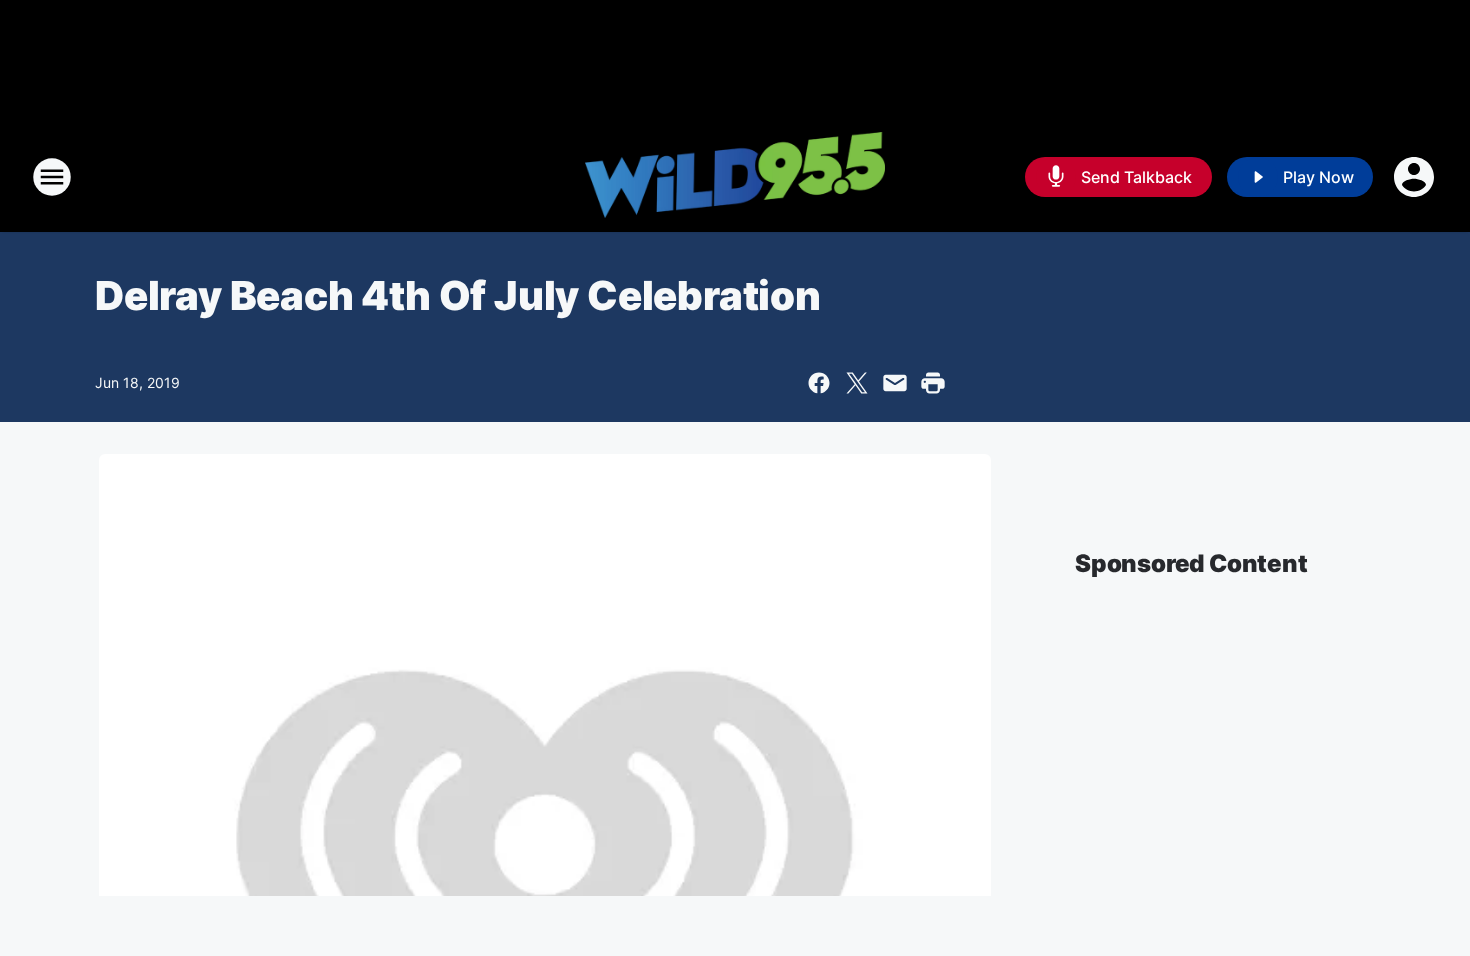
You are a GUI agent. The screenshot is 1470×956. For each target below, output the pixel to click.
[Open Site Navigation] (52, 177)
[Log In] (1416, 177)
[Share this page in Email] (895, 383)
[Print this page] (933, 383)
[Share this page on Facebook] (819, 383)
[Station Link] (735, 177)
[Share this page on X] (857, 383)
